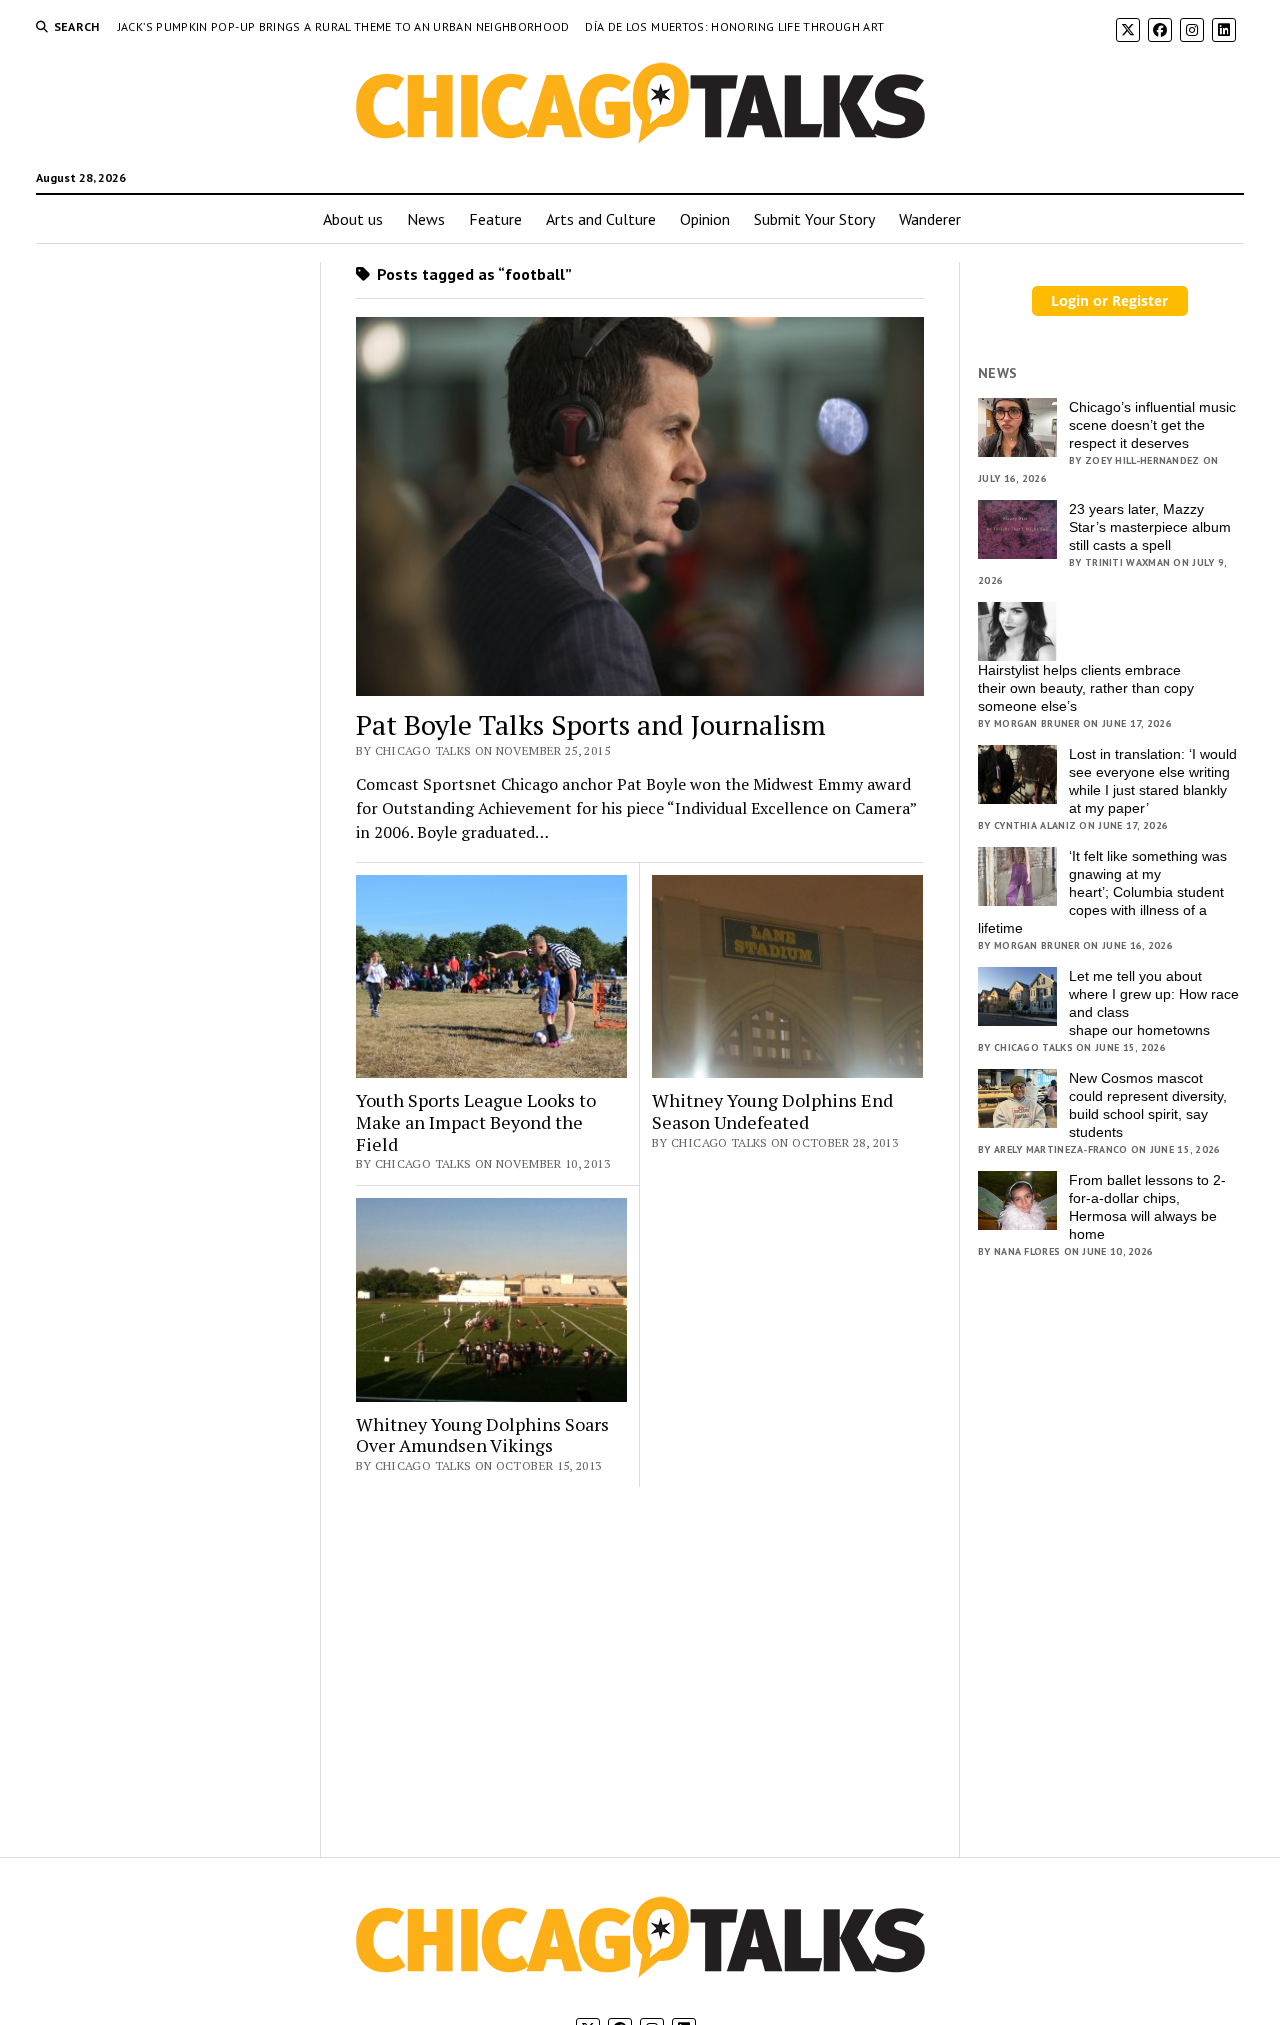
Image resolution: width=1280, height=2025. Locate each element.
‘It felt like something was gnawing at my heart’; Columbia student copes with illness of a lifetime (1102, 892)
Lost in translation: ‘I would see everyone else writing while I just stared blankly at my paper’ (1153, 781)
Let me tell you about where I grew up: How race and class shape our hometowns (1154, 1003)
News (426, 219)
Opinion (705, 219)
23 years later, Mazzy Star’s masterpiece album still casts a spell (1150, 527)
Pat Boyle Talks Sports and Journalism (591, 725)
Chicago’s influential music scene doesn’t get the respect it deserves (1152, 425)
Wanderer (930, 219)
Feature (495, 219)
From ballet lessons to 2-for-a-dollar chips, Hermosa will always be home (1147, 1207)
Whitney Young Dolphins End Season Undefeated (772, 1111)
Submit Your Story (814, 219)
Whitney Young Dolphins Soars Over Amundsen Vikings (482, 1435)
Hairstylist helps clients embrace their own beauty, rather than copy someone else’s (1086, 688)
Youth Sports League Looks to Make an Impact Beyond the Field (476, 1122)
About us (353, 219)
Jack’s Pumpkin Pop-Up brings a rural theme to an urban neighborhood (345, 26)
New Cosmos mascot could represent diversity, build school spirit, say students (1148, 1105)
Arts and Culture (601, 219)
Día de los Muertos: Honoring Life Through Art (734, 26)
